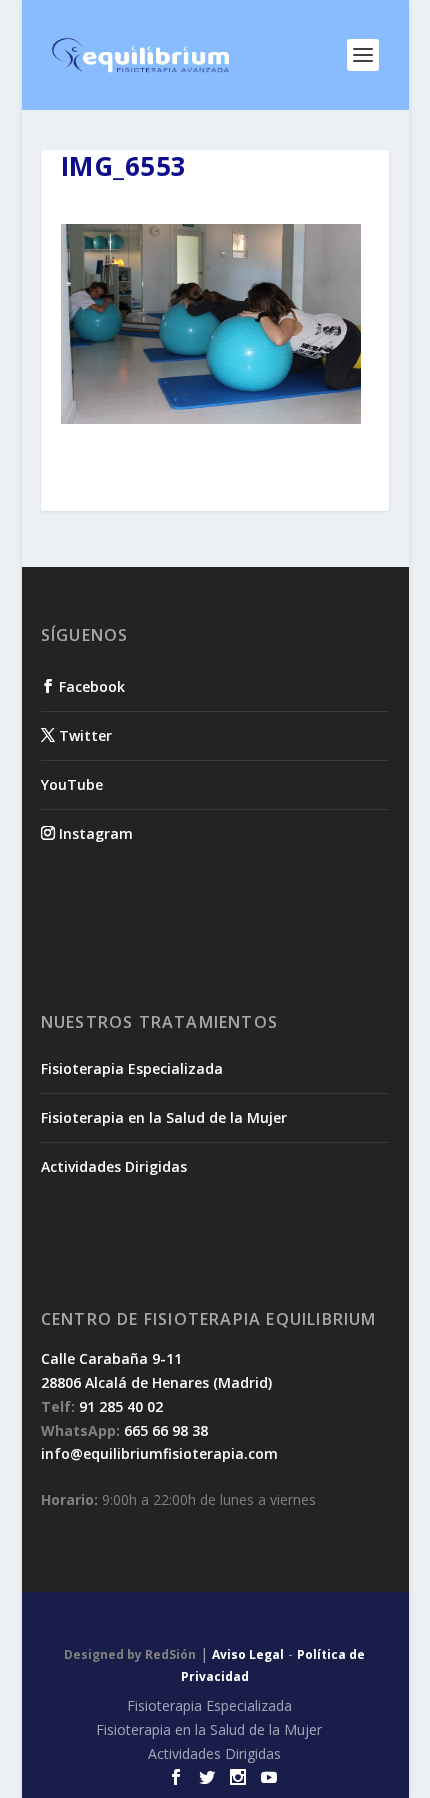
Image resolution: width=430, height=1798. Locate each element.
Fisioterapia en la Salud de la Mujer (164, 1117)
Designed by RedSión (130, 1654)
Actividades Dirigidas (114, 1166)
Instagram (94, 833)
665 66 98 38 (166, 1430)
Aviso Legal (248, 1654)
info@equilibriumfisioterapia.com (159, 1453)
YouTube (72, 784)
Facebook (90, 686)
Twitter (83, 735)
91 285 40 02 (121, 1406)
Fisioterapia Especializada (132, 1068)
